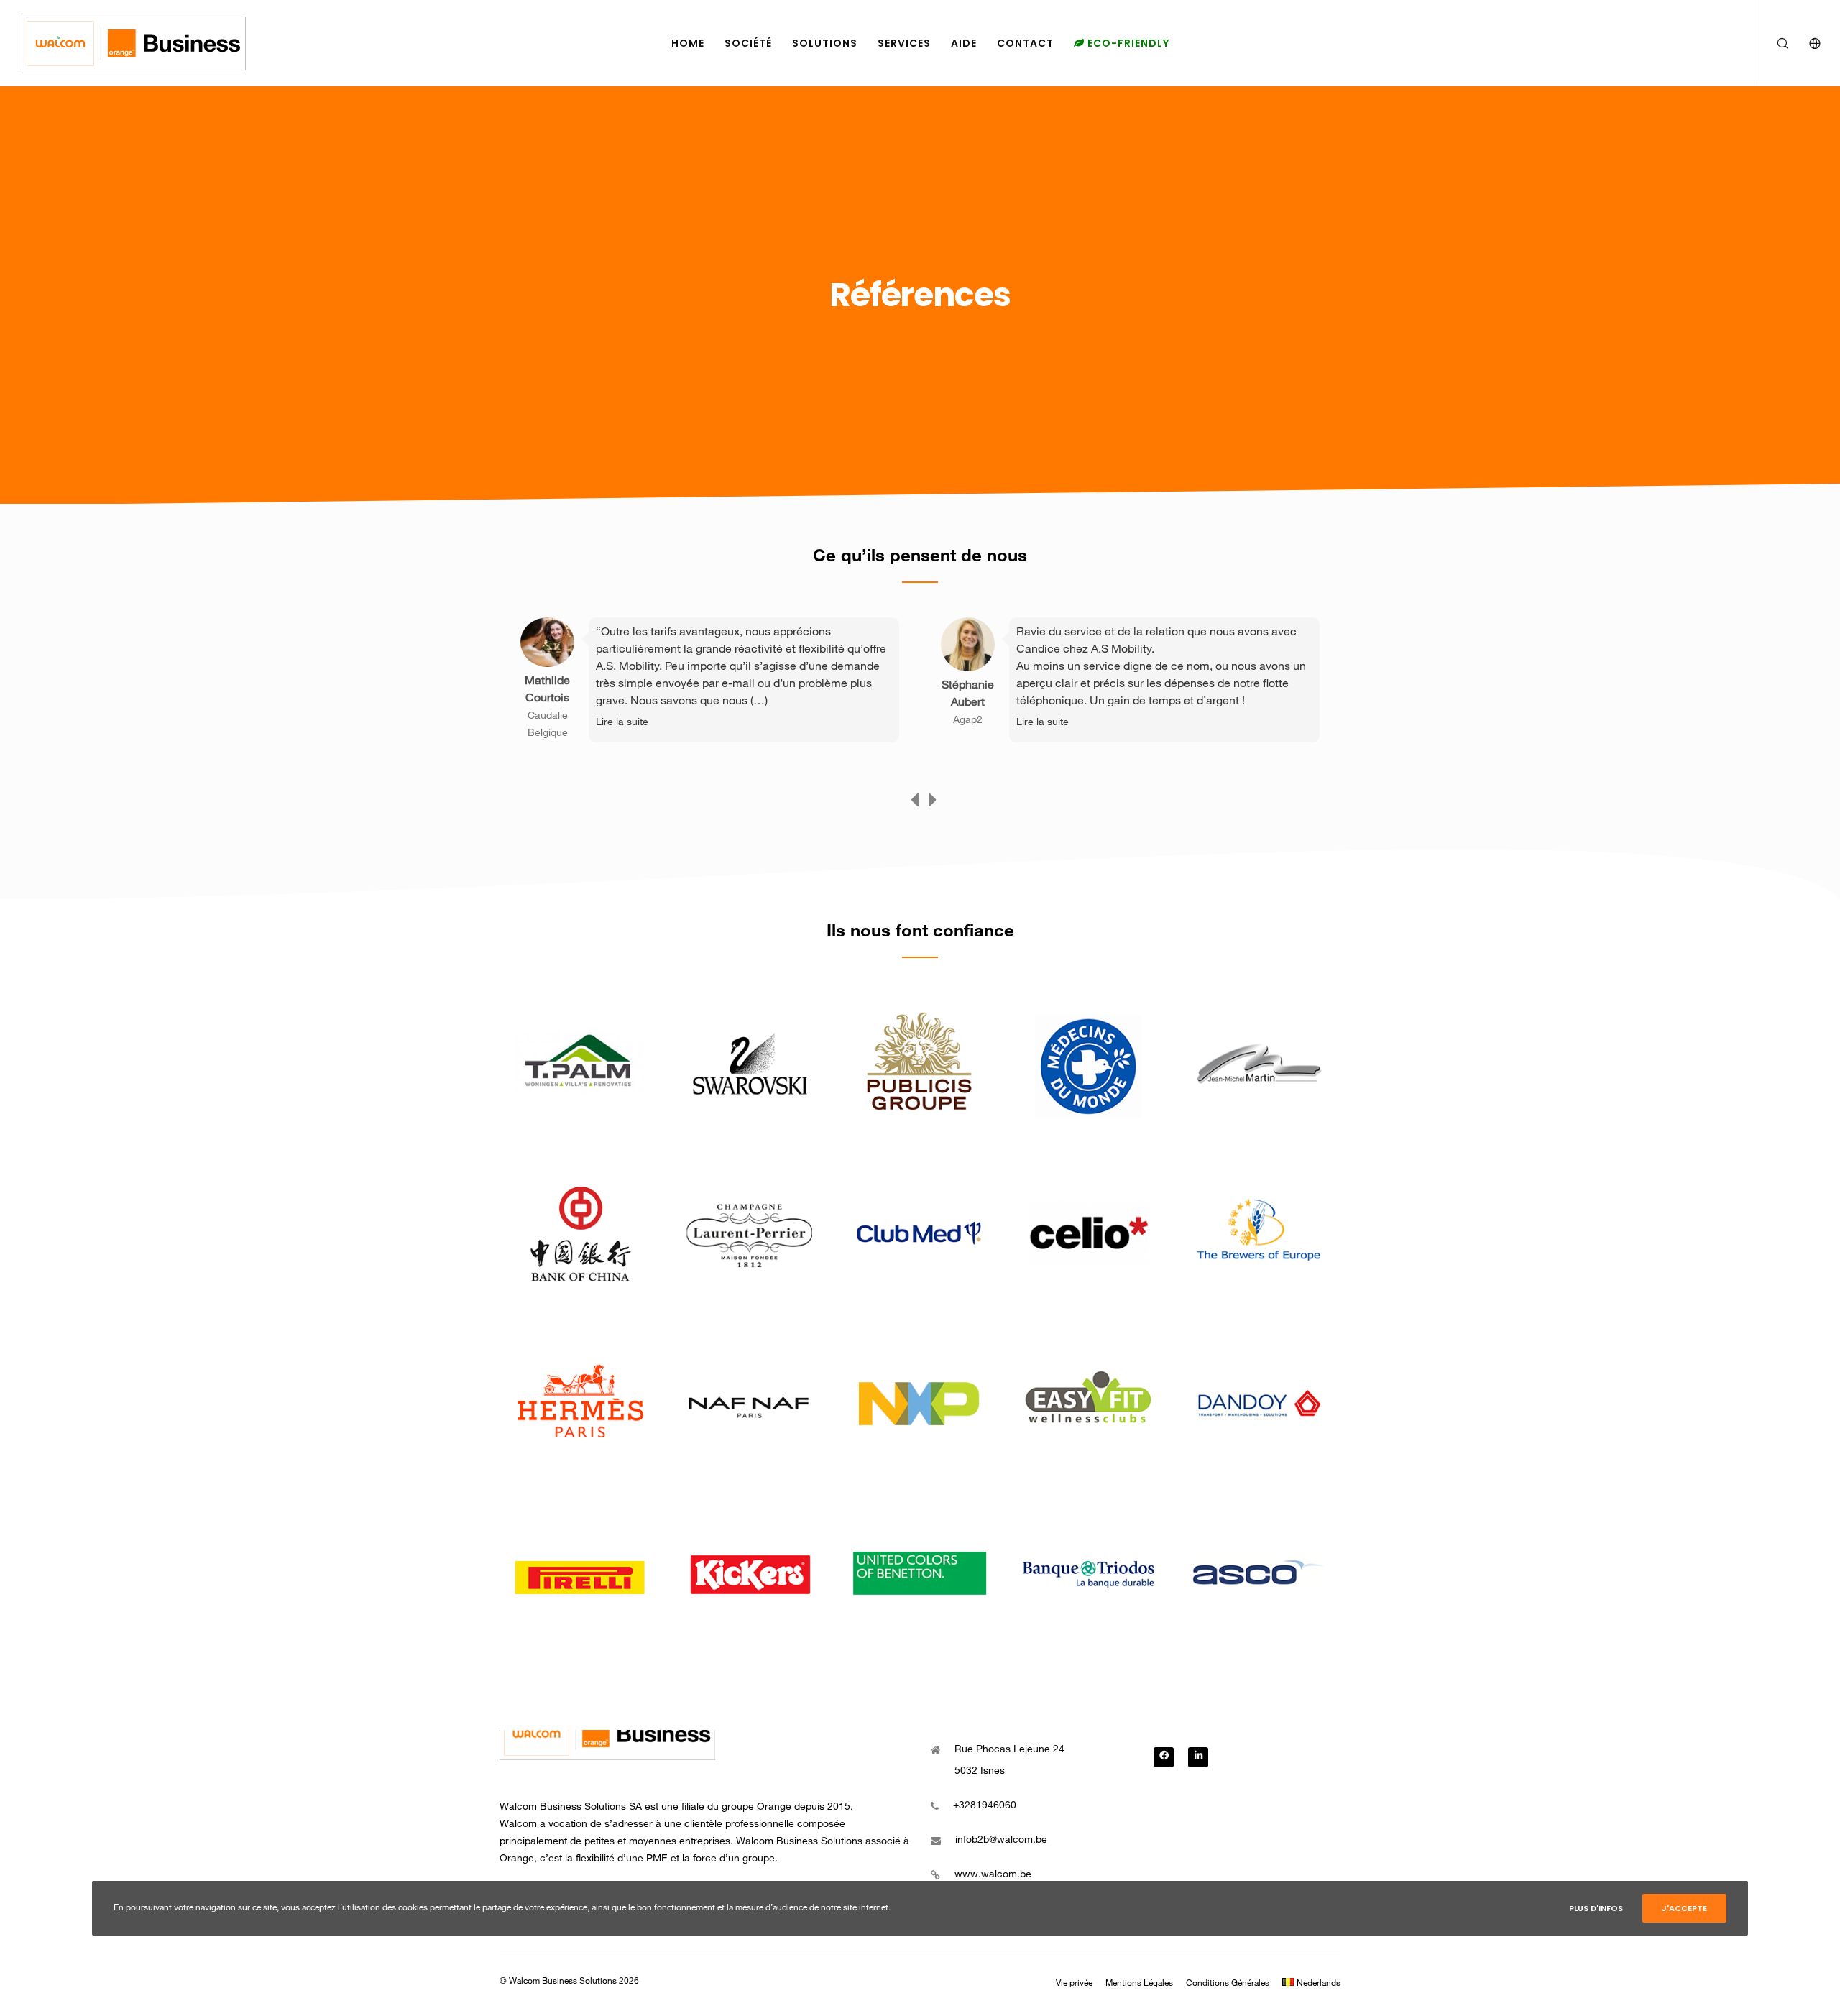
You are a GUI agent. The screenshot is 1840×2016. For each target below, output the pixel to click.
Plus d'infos (1596, 1908)
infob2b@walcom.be (1001, 1841)
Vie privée (1074, 1984)
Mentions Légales (1139, 1984)
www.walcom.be (993, 1875)
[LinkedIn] (1198, 1757)
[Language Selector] (1806, 43)
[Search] (1774, 43)
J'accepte (1684, 1908)
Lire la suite (622, 723)
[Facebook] (1164, 1757)
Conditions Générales (1228, 1984)
